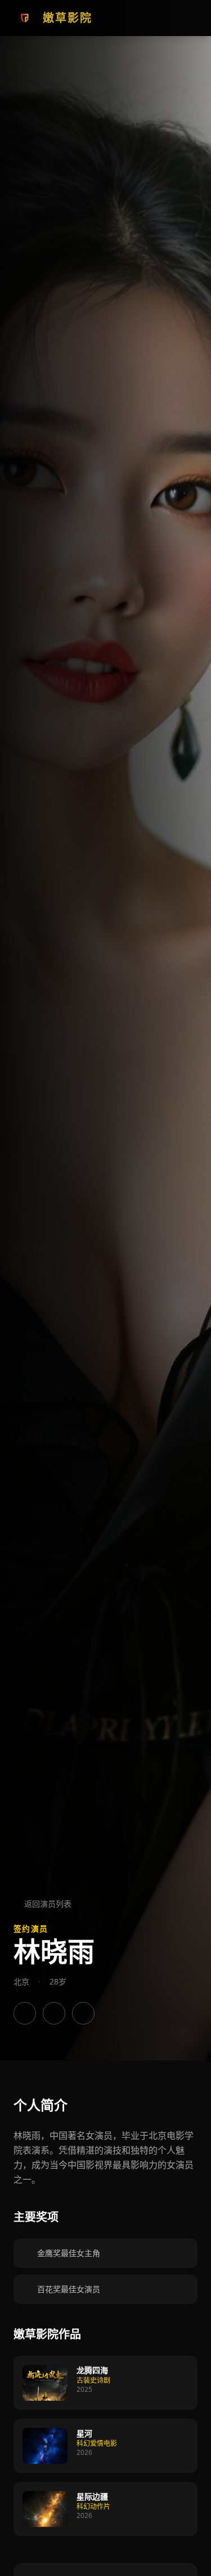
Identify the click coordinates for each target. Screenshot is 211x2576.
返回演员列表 (48, 1904)
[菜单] (186, 18)
